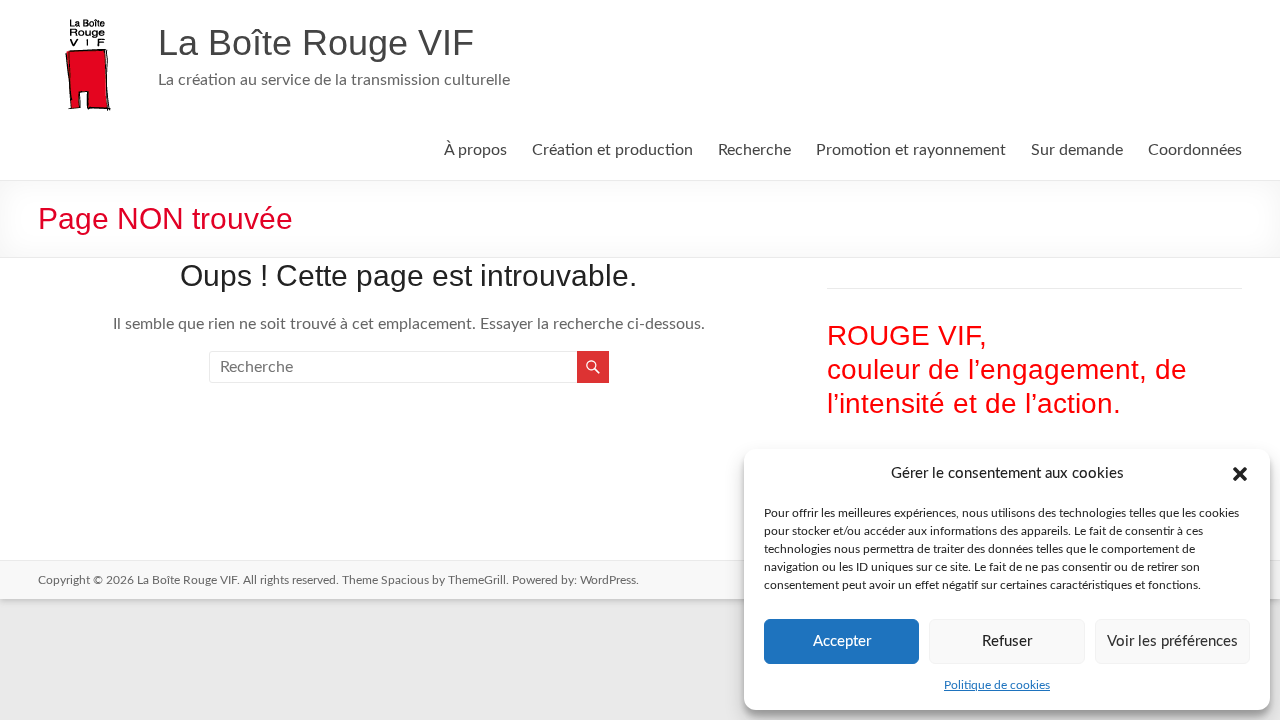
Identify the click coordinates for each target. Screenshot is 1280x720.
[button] (1240, 474)
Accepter (842, 641)
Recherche (754, 150)
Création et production (612, 150)
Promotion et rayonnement (911, 150)
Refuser (1007, 641)
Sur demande (1077, 150)
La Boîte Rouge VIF (316, 42)
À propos (475, 150)
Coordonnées (1195, 150)
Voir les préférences (1172, 641)
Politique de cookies (997, 685)
